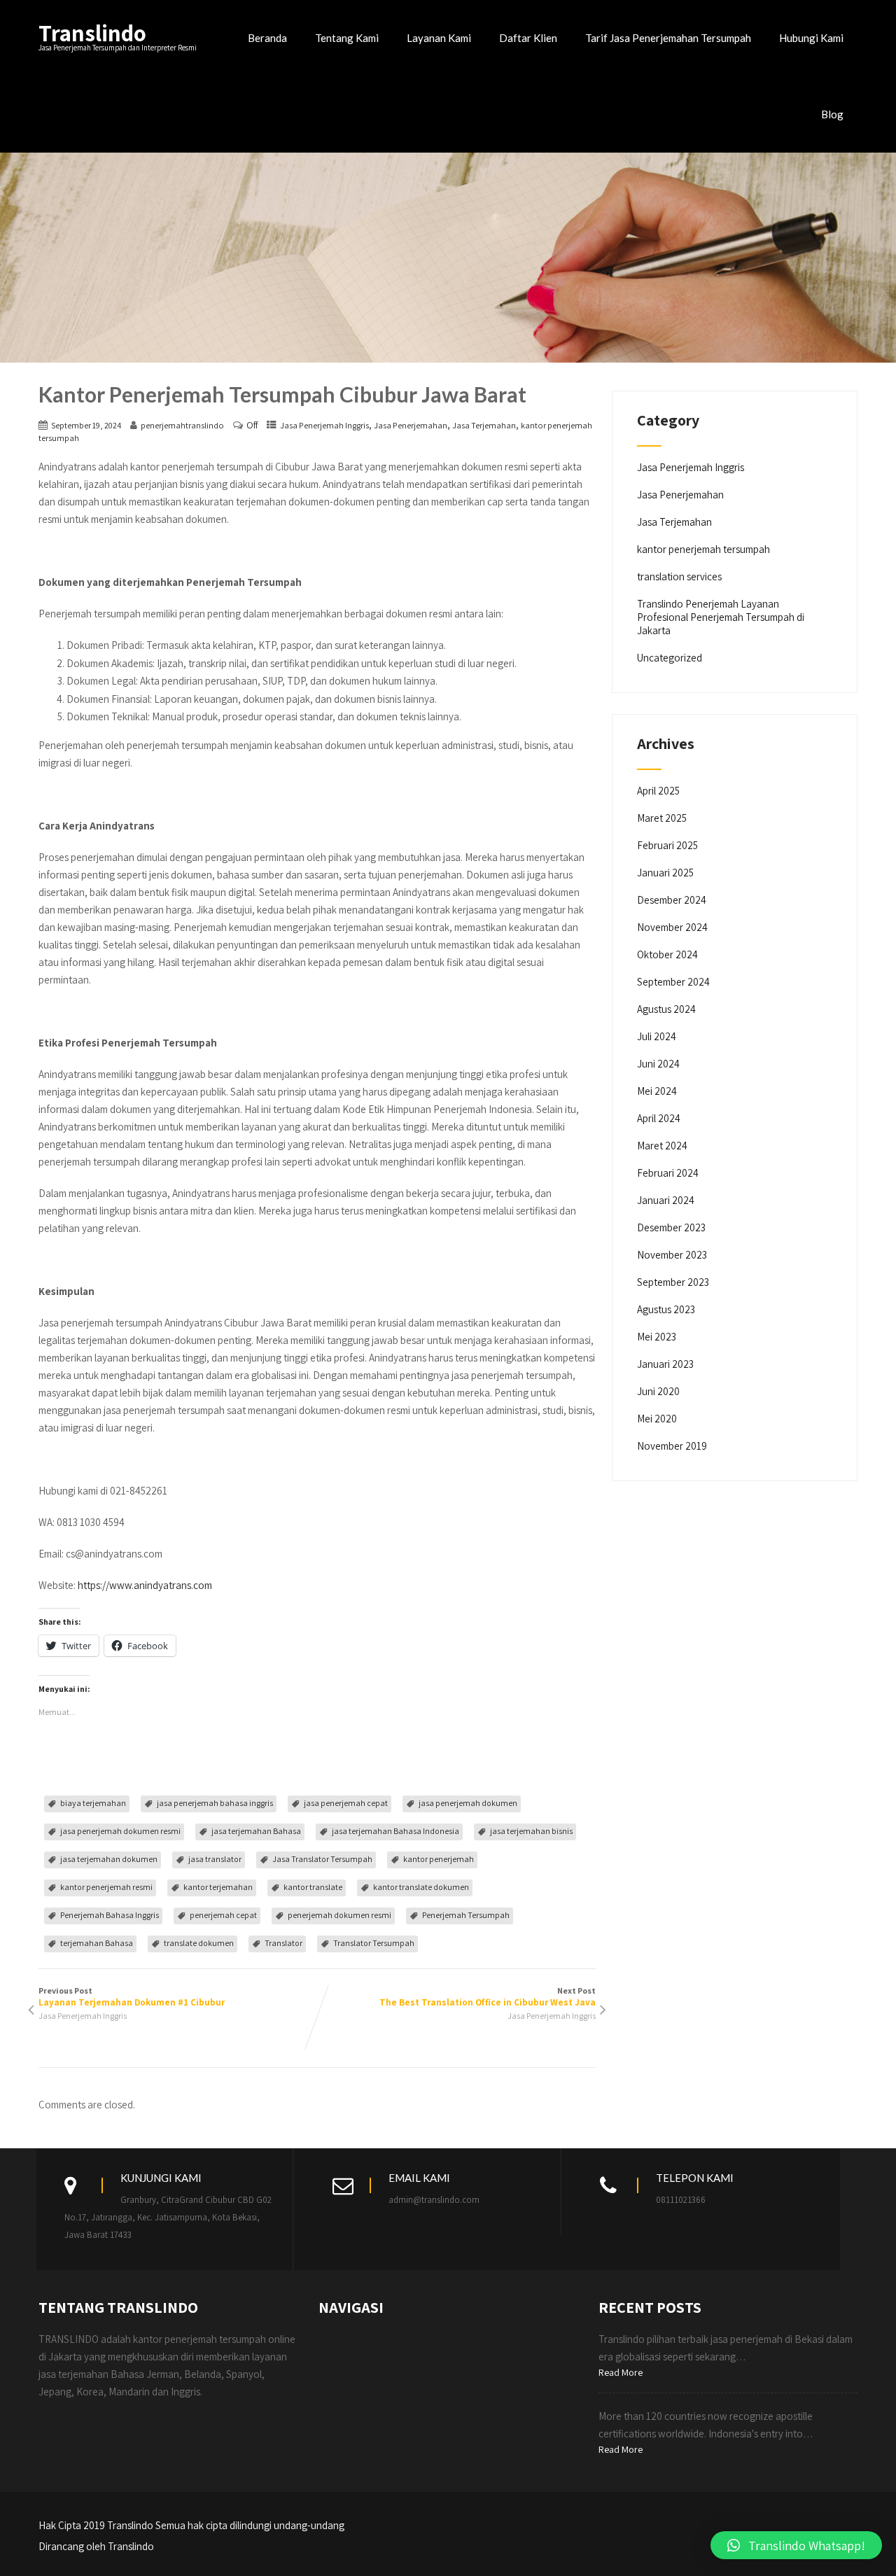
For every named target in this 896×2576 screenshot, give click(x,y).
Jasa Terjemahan (484, 425)
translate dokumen (199, 1943)
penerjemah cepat (223, 1915)
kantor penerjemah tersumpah (703, 549)
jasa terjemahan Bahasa (256, 1831)
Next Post (488, 1997)
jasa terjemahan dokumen (109, 1859)
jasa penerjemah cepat (346, 1803)
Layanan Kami (439, 38)
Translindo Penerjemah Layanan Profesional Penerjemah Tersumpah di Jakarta (721, 617)
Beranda (267, 38)
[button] (796, 2545)
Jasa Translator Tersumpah (322, 1859)
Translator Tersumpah (374, 1943)
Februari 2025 (667, 845)
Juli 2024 (657, 1036)
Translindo (92, 33)
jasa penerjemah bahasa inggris (215, 1803)
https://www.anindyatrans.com (145, 1585)
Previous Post (132, 1997)
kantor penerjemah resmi (106, 1887)
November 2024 (672, 927)
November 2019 (672, 1446)
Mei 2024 (657, 1091)
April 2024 (659, 1118)
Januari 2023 (665, 1364)
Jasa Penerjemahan (411, 425)
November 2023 (672, 1255)
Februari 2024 (668, 1173)
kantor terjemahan (218, 1887)
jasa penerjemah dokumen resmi (120, 1831)
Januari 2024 (666, 1200)
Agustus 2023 (666, 1309)
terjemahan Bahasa (97, 1943)
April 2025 (658, 791)
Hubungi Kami (811, 38)
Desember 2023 (671, 1227)
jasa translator (215, 1859)
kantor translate (313, 1887)
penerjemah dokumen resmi (339, 1915)
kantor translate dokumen (421, 1887)
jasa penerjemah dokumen (468, 1803)
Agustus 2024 (666, 1009)
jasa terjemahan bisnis (531, 1831)
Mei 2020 (657, 1419)
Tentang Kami (347, 38)
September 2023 (673, 1282)
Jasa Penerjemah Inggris (324, 425)
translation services (679, 576)
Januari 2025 (665, 873)
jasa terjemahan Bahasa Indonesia (395, 1831)
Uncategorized (670, 658)
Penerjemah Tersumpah (466, 1915)
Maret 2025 (662, 818)
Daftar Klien (528, 38)
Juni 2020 (658, 1391)
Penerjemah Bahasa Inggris (110, 1915)
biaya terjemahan (93, 1803)
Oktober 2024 (667, 954)
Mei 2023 (657, 1337)
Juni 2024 (658, 1064)
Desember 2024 (672, 900)
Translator (283, 1943)
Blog (832, 114)
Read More (621, 2372)
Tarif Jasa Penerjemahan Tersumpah (668, 38)
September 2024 (673, 982)
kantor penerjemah (439, 1859)
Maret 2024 (662, 1146)
